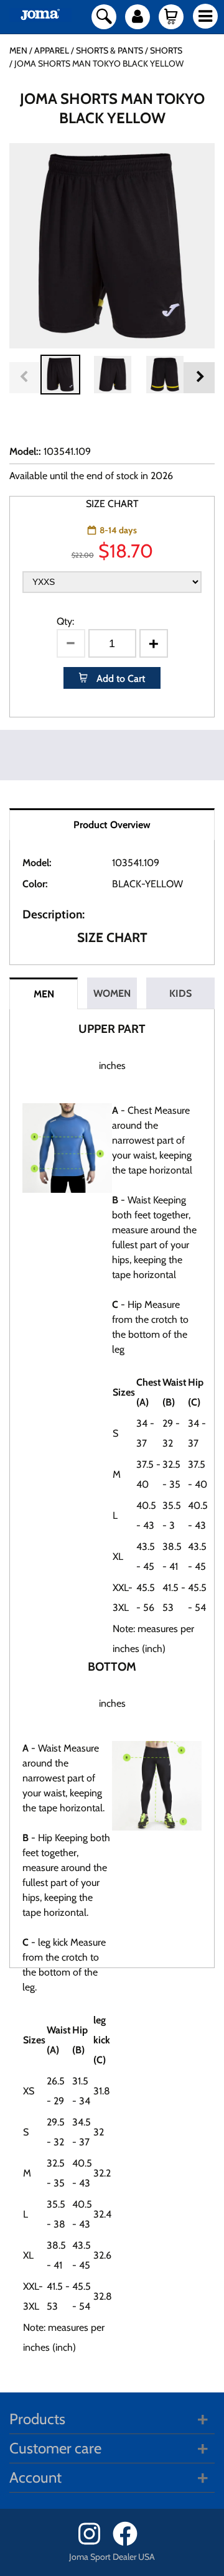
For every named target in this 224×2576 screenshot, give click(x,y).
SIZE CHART (112, 504)
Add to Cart (119, 679)
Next (199, 378)
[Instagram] (94, 2543)
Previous (25, 378)
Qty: (65, 621)
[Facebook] (129, 2543)
